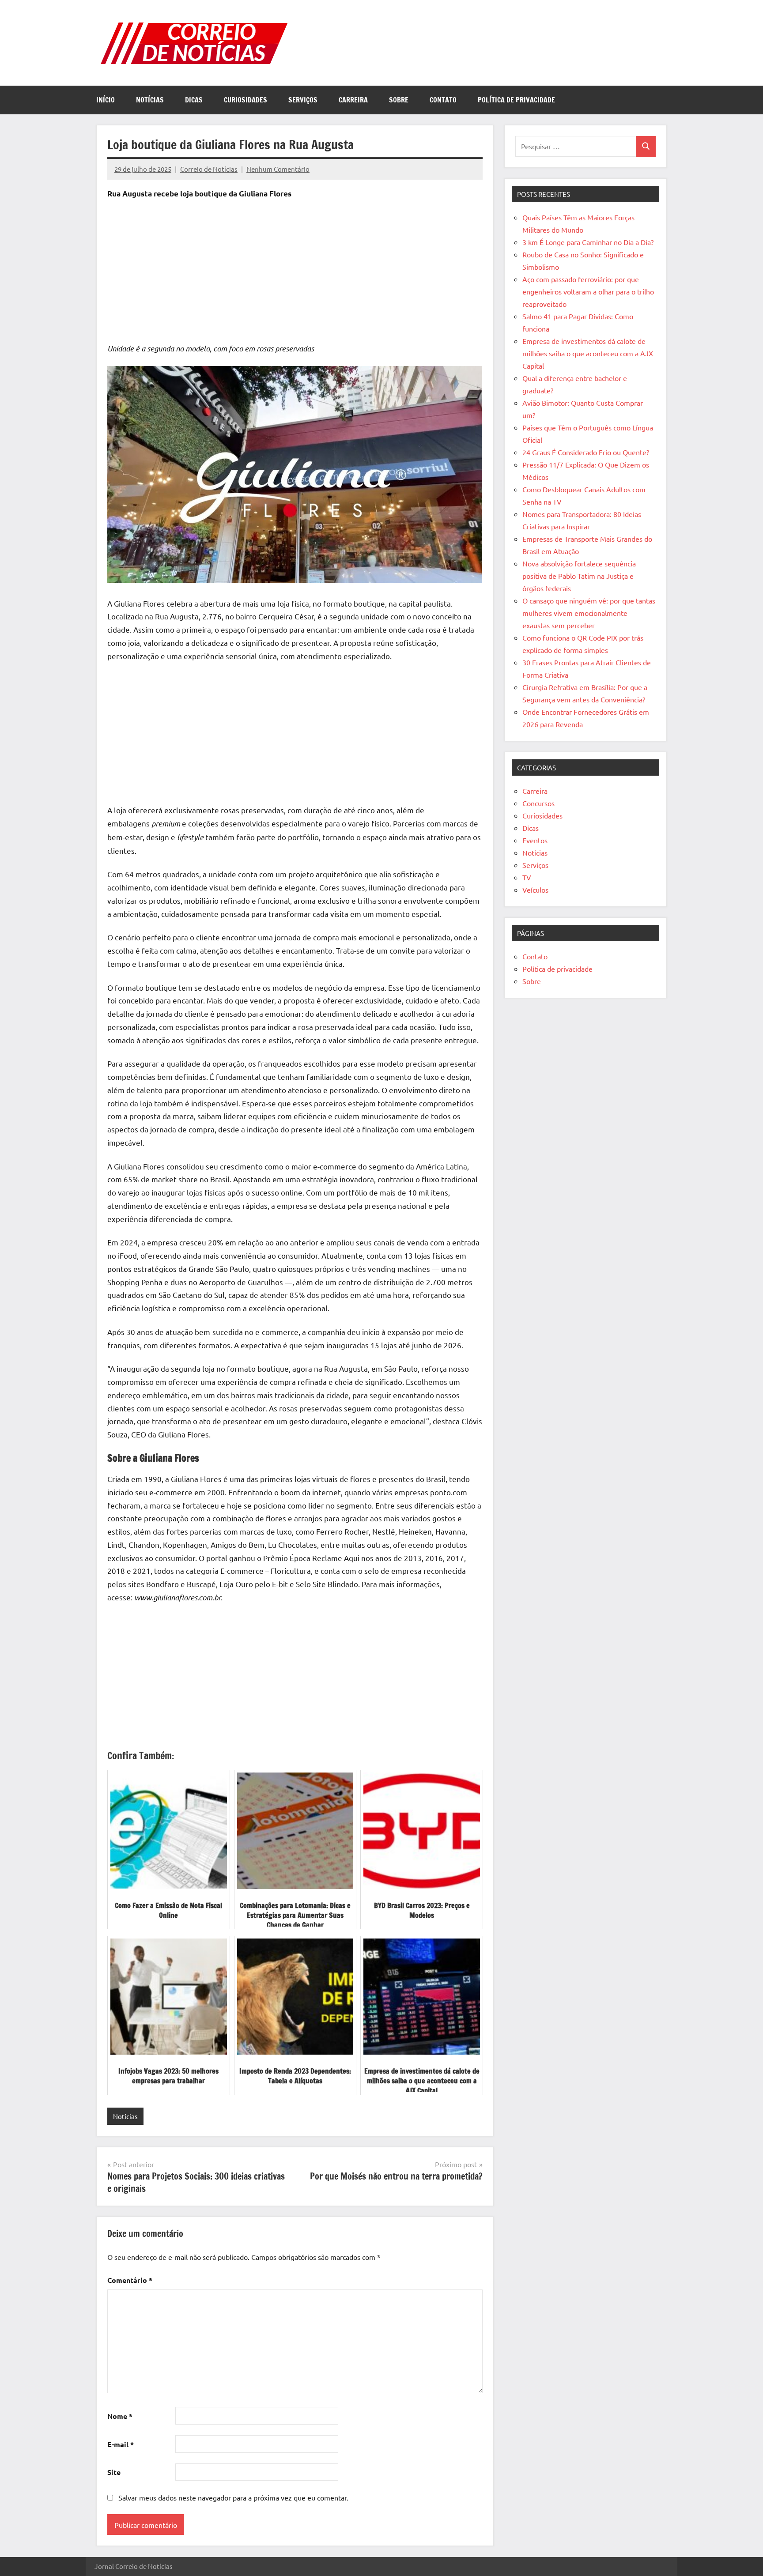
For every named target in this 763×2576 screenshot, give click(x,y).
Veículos (535, 890)
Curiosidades (246, 100)
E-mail (121, 2444)
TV (527, 877)
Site (114, 2472)
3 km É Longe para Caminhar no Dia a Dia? (588, 242)
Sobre (399, 100)
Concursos (538, 803)
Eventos (535, 840)
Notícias (150, 100)
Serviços (303, 100)
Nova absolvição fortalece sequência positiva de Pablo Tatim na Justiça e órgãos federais (579, 576)
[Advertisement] (295, 273)
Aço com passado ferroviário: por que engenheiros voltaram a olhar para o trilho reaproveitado (588, 291)
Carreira (353, 100)
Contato (443, 100)
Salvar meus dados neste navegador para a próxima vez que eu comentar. (233, 2497)
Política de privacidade (516, 100)
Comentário (130, 2280)
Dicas (194, 100)
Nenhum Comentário (278, 169)
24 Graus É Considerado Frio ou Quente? (586, 452)
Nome (120, 2416)
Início (106, 100)
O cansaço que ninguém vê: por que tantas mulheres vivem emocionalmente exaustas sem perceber (589, 613)
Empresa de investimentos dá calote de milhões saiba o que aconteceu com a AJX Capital (588, 353)
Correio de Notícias (209, 169)
